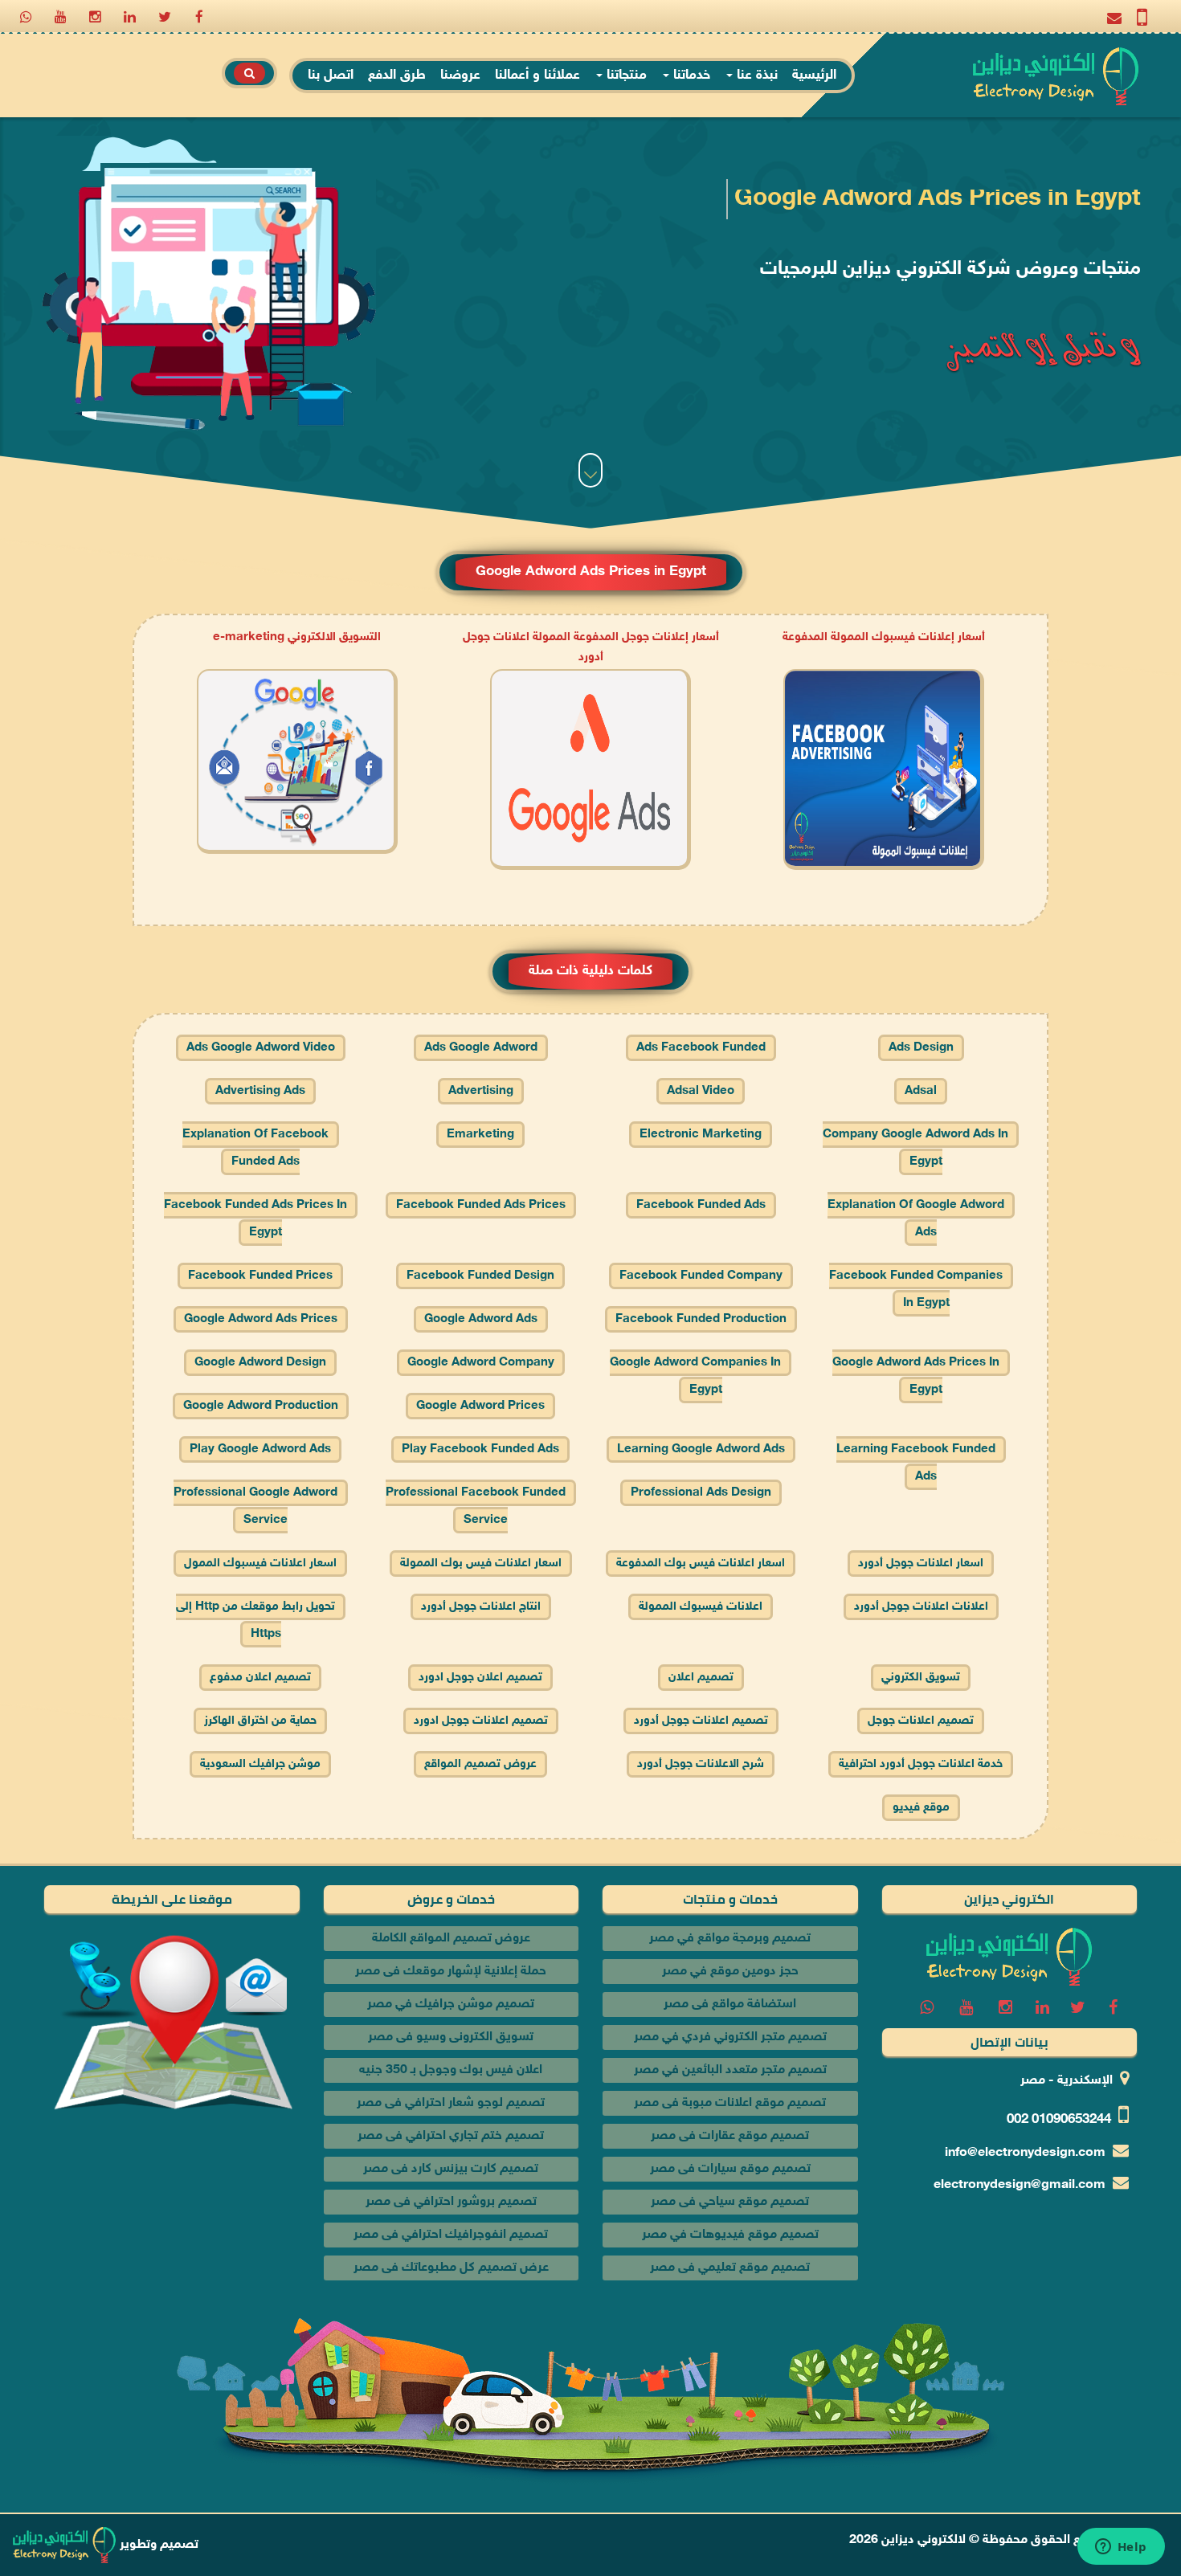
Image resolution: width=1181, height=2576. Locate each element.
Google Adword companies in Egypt (695, 1376)
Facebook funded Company (701, 1276)
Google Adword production (261, 1406)
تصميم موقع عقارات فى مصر (730, 2136)
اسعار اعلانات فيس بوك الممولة (481, 1564)
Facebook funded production (701, 1319)
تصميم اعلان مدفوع (260, 1678)
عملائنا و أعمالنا (537, 76)
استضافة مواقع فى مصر (730, 2004)
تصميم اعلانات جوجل (921, 1721)
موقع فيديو (921, 1808)
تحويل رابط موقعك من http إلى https (255, 1621)
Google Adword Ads (481, 1319)
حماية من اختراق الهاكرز (260, 1721)
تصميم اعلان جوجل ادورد (480, 1678)
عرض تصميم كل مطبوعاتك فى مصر (451, 2268)
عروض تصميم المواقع (480, 1764)
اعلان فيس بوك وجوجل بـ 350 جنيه (451, 2070)
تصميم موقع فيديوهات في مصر (730, 2235)
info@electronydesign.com (1025, 2153)
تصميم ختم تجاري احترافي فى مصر (451, 2136)
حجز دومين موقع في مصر (730, 1972)
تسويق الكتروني (921, 1678)
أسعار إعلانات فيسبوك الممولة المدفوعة (884, 637)
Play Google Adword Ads (260, 1449)
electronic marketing (701, 1135)
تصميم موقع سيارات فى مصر (730, 2169)
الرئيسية (814, 76)
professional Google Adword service (255, 1506)
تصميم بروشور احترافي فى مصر (451, 2202)
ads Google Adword (481, 1048)
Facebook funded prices (260, 1276)
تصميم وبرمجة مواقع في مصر (730, 1939)
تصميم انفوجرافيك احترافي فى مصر (451, 2235)
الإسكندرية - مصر (1067, 2081)
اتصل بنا (331, 76)
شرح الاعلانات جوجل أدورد (701, 1764)
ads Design (921, 1048)
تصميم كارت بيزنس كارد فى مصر (451, 2169)
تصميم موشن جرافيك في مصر (451, 2004)
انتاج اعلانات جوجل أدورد (481, 1607)
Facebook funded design (480, 1276)
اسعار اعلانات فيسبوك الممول (260, 1564)
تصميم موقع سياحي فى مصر (730, 2202)
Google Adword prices (480, 1406)
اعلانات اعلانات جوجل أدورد (921, 1607)
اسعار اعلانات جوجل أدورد (921, 1564)
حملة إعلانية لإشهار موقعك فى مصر (451, 1972)
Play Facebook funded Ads (480, 1449)
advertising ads (260, 1091)
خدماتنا (690, 76)
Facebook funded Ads (701, 1205)
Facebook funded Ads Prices (481, 1205)
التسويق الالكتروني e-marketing (297, 637)
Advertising (481, 1091)
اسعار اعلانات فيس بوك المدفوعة (701, 1564)
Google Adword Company (481, 1363)
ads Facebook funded (701, 1048)
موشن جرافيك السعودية (260, 1764)
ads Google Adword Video (261, 1048)
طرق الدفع (397, 76)
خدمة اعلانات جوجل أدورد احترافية (921, 1764)
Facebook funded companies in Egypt (916, 1290)
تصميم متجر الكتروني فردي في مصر (730, 2037)
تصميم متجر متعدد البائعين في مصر (730, 2070)
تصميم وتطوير (157, 2545)
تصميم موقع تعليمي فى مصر (730, 2268)
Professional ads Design (701, 1493)
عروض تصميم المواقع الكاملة (451, 1939)
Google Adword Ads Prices (261, 1319)
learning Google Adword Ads (701, 1449)
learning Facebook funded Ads (916, 1463)
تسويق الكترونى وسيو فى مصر (451, 2037)
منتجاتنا (625, 76)
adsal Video (701, 1091)
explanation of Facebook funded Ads (255, 1148)
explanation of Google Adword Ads (916, 1219)
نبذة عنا (755, 76)
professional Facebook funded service (476, 1506)
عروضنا (460, 76)
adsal (921, 1091)
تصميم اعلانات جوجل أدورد (701, 1721)
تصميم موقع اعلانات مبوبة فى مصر (730, 2103)
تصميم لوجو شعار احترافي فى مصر (451, 2103)
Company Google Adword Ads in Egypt (915, 1148)
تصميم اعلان (701, 1678)
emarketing (480, 1135)
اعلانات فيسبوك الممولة (701, 1607)
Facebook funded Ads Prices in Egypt (255, 1219)
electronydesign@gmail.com (1020, 2185)
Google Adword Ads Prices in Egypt (916, 1376)
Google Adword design (260, 1363)
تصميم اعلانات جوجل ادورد (481, 1721)
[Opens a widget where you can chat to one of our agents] (1121, 2548)
